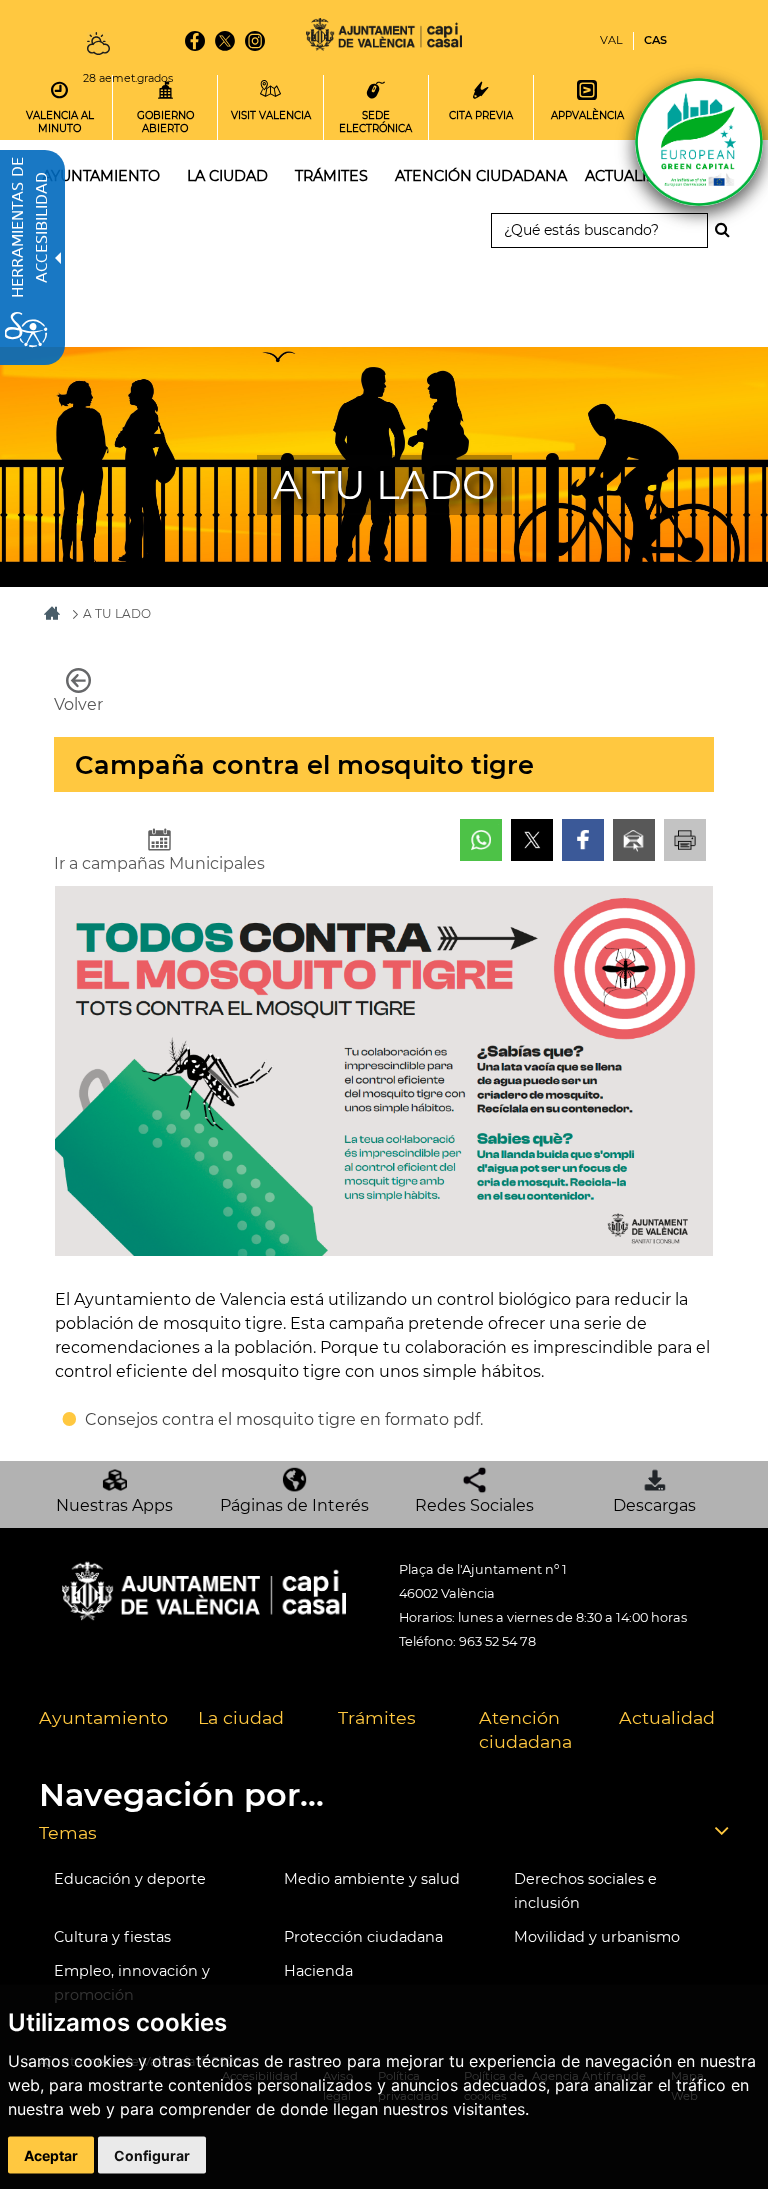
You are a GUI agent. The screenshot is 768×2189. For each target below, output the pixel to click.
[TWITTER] (225, 41)
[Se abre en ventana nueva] (481, 840)
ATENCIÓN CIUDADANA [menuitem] (481, 176)
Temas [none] (68, 1832)
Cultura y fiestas (112, 1937)
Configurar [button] (152, 2155)
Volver (78, 704)
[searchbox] (599, 230)
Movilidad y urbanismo (597, 1937)
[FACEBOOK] (195, 41)
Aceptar (51, 2155)
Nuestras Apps (114, 1505)
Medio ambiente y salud (372, 1879)
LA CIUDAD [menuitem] (227, 176)
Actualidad (667, 1717)
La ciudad (241, 1717)
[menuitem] (103, 1731)
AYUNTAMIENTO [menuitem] (101, 176)
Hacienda (318, 1971)
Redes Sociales (474, 1505)
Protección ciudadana (363, 1937)
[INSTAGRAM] (255, 41)
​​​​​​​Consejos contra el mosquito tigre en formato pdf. (284, 1419)
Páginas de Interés (294, 1505)
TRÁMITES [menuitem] (331, 176)
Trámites (377, 1717)
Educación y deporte (130, 1879)
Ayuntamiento (103, 1717)
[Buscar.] (728, 230)
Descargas (654, 1505)
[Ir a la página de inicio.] (384, 37)
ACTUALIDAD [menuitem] (632, 176)
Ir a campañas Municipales (159, 863)
